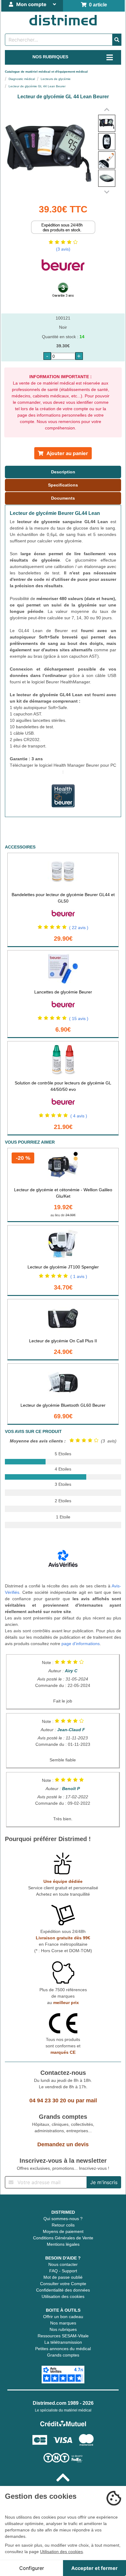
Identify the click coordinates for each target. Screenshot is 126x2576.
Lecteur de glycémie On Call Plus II (63, 1341)
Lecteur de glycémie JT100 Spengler (63, 1267)
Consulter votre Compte (63, 2284)
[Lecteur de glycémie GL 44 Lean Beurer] (107, 123)
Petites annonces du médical (63, 2349)
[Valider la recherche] (117, 40)
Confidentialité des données (63, 2290)
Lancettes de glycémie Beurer (63, 992)
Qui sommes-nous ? (63, 2219)
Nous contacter (63, 2264)
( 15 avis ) (79, 1018)
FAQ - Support (63, 2271)
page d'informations (81, 1644)
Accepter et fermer (94, 2568)
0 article (97, 5)
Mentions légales (63, 2244)
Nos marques (63, 2323)
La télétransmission (63, 2342)
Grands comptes (63, 2355)
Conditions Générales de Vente (63, 2238)
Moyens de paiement (63, 2231)
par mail (86, 2100)
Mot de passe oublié (63, 2277)
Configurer (32, 2568)
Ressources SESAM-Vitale (63, 2336)
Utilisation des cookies (63, 2296)
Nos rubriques (63, 2329)
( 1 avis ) (79, 1276)
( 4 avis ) (79, 1116)
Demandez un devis (63, 2144)
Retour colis (63, 2225)
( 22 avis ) (79, 928)
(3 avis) (63, 249)
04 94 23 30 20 (48, 2100)
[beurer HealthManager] (63, 809)
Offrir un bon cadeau (63, 2317)
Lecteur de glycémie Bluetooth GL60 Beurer (63, 1405)
